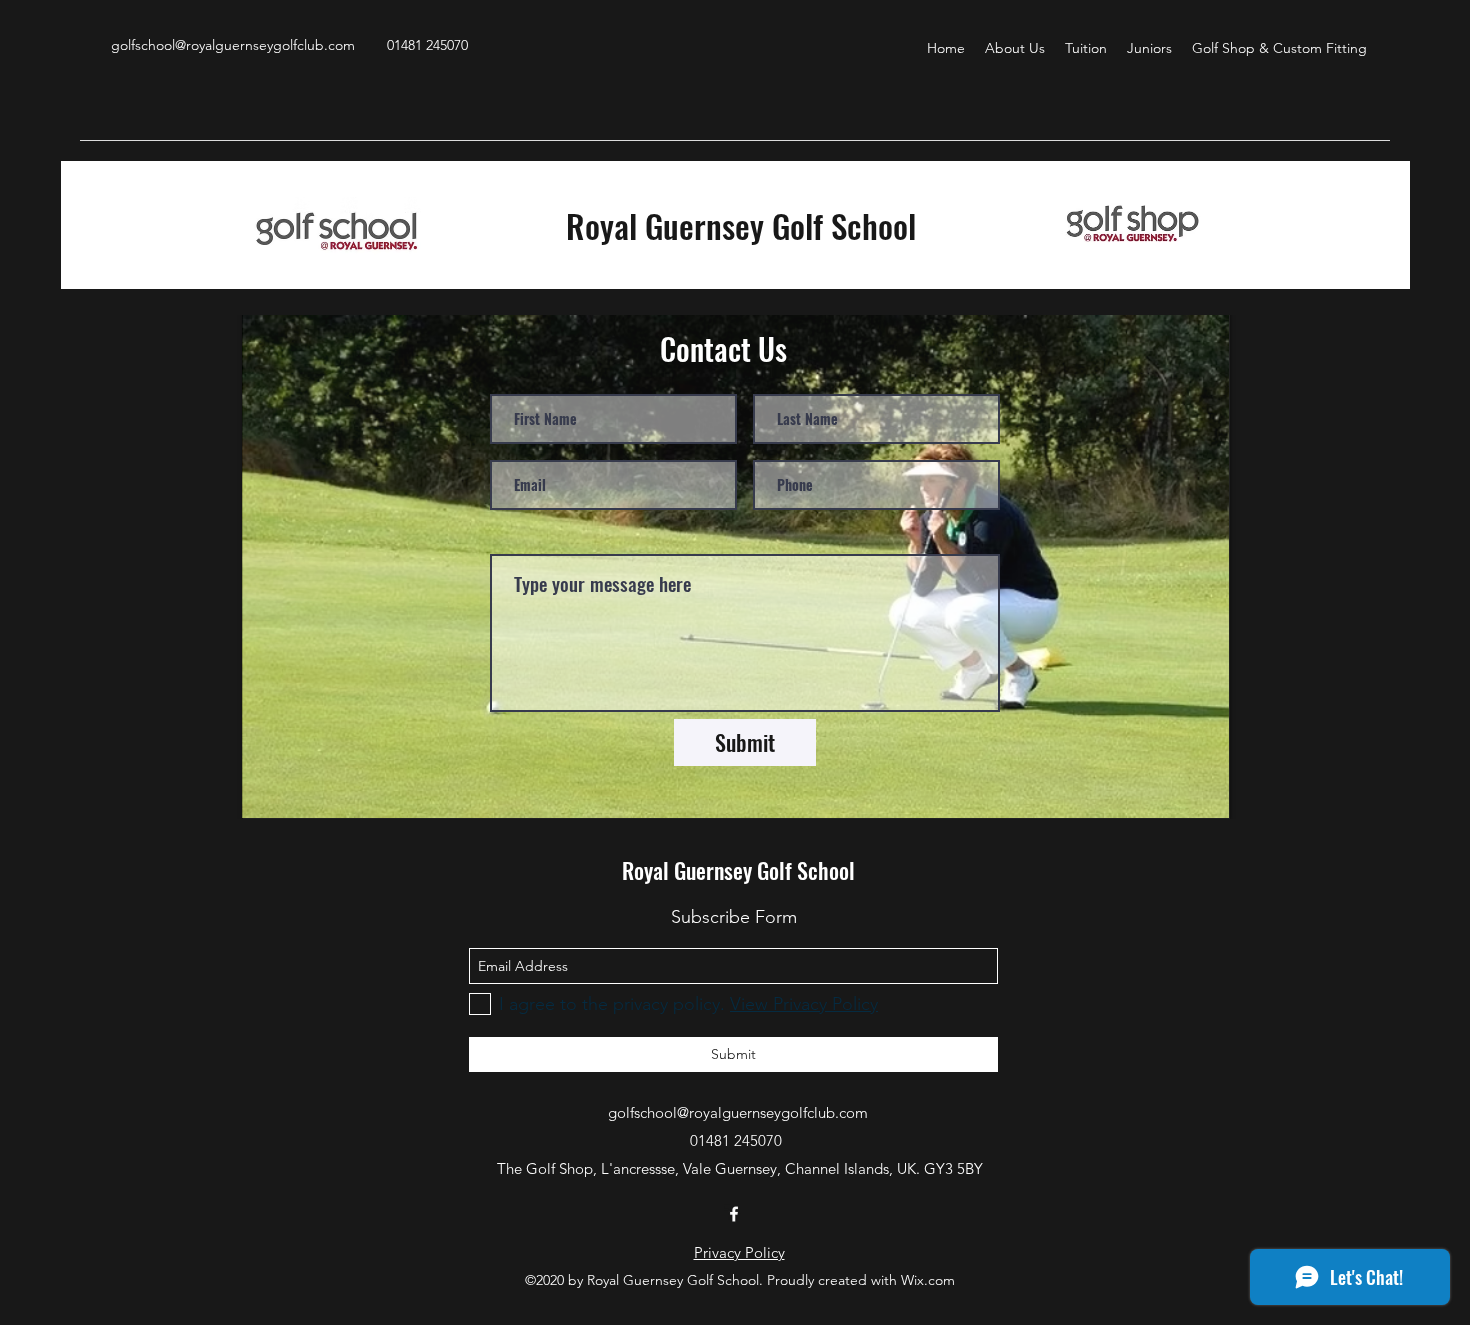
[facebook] (734, 1214)
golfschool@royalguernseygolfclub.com (233, 45)
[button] (1015, 48)
